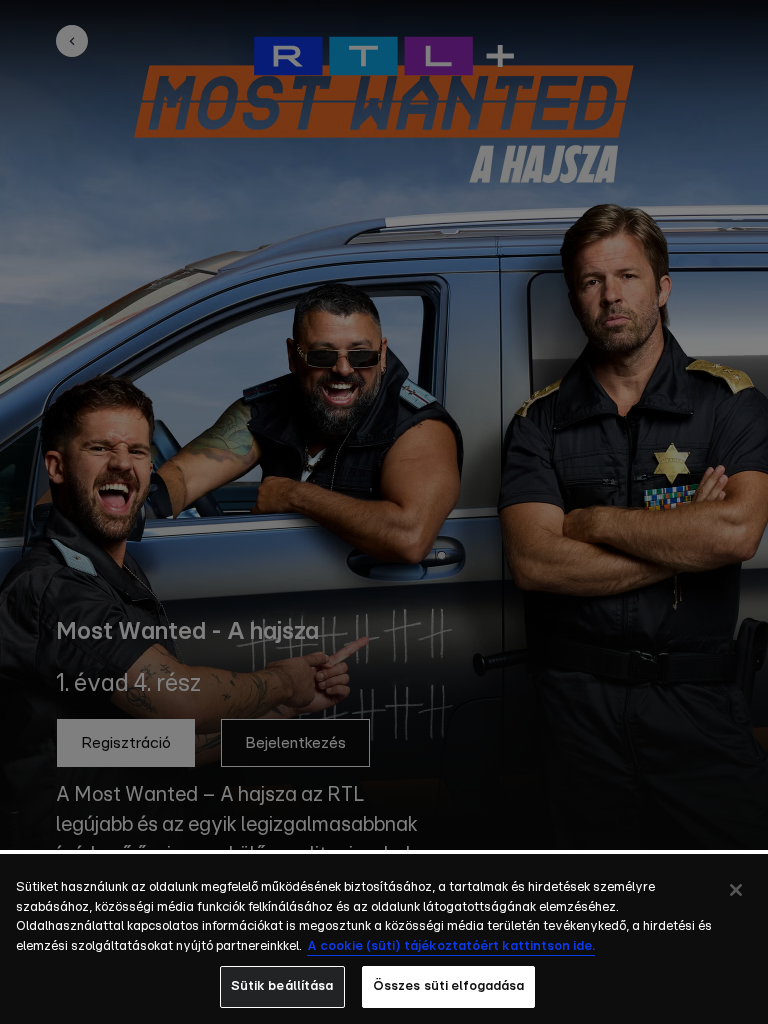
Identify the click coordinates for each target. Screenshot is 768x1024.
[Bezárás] (736, 890)
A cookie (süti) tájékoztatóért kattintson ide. (451, 946)
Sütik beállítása (282, 986)
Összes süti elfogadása (449, 986)
